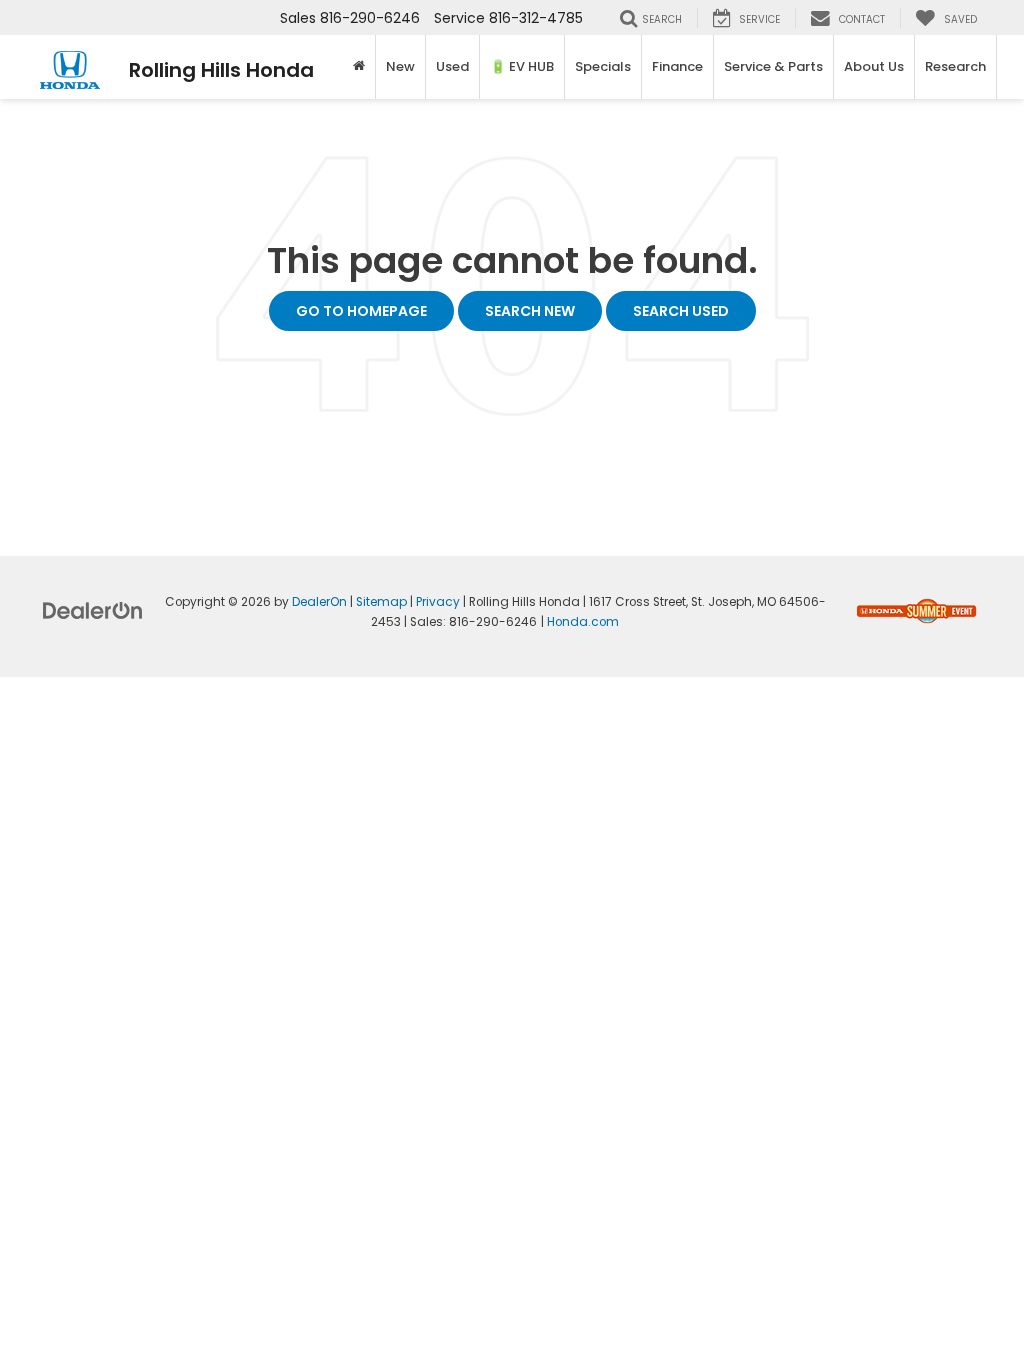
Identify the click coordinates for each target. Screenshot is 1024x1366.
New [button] (400, 66)
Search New (530, 311)
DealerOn (319, 602)
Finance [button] (677, 66)
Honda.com (583, 622)
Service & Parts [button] (773, 66)
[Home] (359, 67)
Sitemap (381, 602)
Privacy (438, 602)
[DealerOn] (93, 610)
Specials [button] (603, 66)
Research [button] (955, 66)
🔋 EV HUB (522, 66)
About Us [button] (874, 66)
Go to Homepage (361, 311)
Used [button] (452, 66)
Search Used (681, 311)
